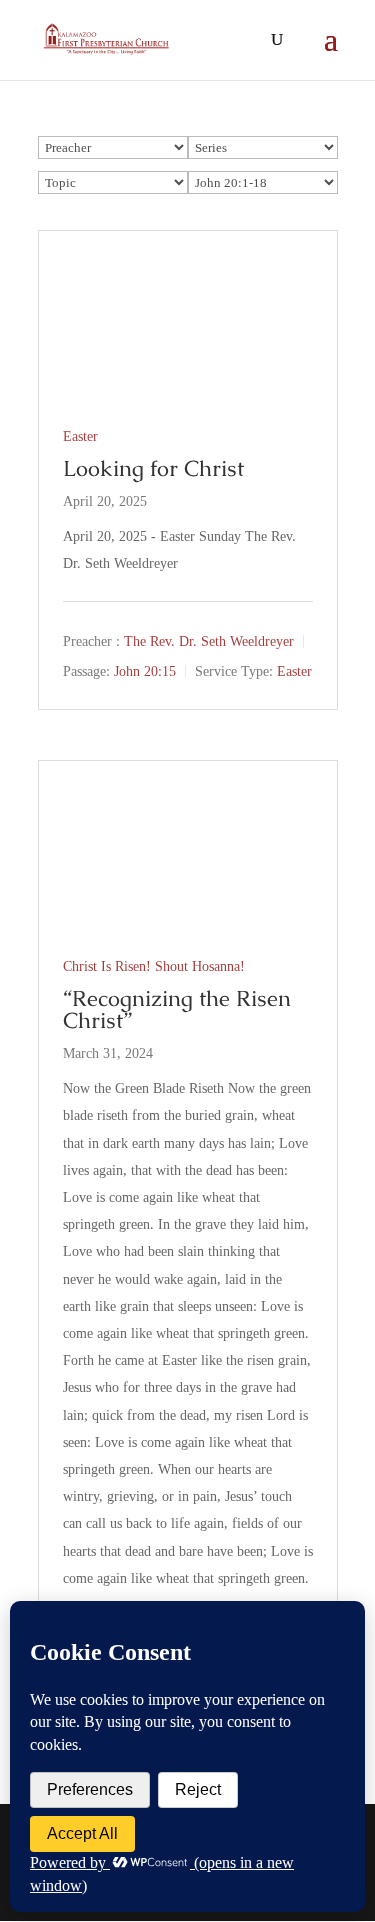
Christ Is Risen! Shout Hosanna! (154, 966)
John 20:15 (145, 671)
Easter (80, 436)
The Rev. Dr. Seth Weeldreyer (209, 642)
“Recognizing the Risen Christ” (177, 1009)
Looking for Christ (153, 468)
